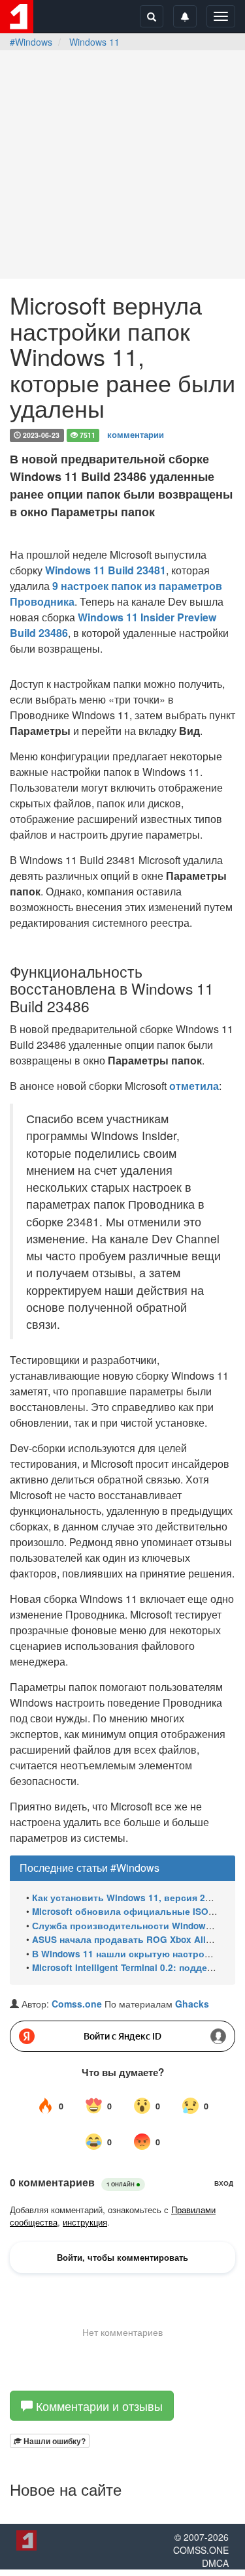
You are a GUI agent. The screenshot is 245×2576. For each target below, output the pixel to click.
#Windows (31, 42)
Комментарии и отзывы (98, 2406)
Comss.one (77, 2004)
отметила (194, 1086)
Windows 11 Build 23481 (106, 570)
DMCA (215, 2563)
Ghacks (192, 2004)
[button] (50, 2441)
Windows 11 (94, 42)
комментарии (136, 434)
